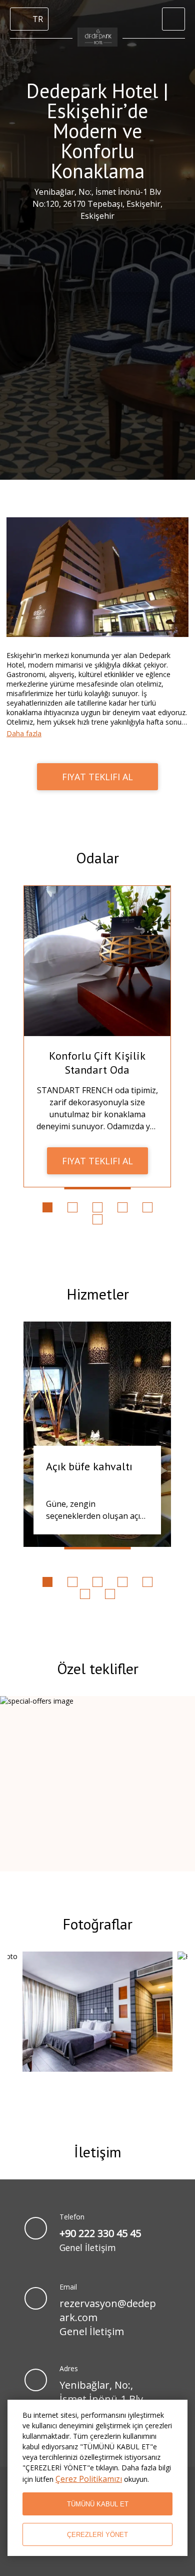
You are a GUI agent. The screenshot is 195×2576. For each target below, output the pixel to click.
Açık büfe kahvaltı (89, 1466)
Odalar (97, 858)
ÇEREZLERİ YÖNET (97, 2535)
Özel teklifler (98, 1668)
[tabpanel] (97, 1036)
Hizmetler (98, 1294)
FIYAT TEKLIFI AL (97, 777)
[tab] (47, 1207)
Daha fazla (24, 733)
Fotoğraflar (97, 1924)
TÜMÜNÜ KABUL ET (98, 2504)
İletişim (98, 2152)
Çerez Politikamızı (89, 2479)
